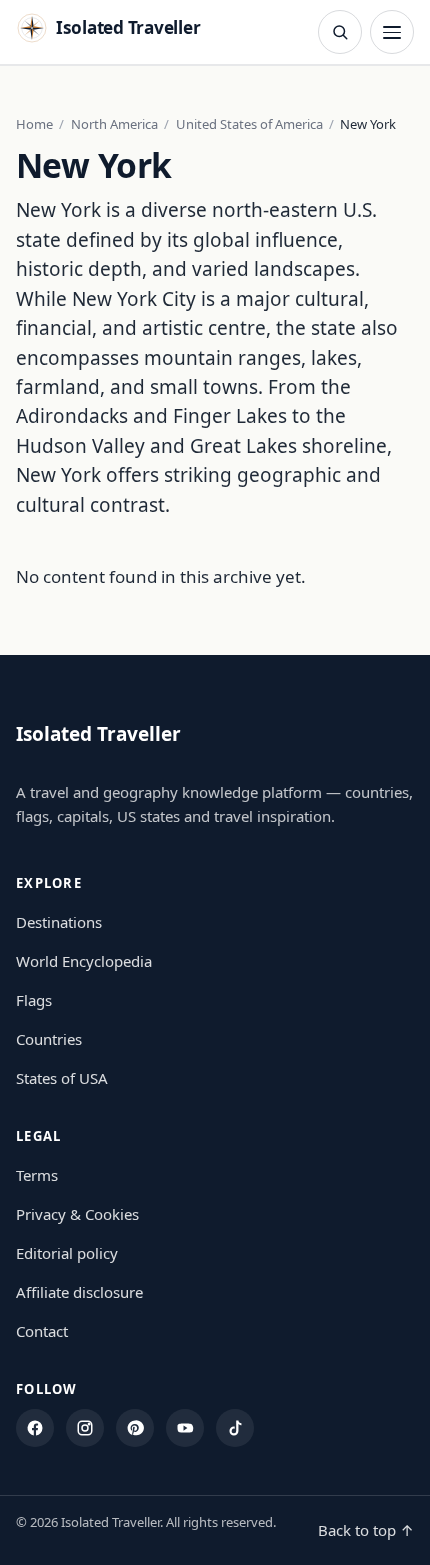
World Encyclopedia (84, 961)
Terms (37, 1175)
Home (34, 124)
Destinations (59, 922)
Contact (42, 1331)
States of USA (62, 1078)
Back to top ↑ (366, 1530)
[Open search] (340, 32)
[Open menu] (392, 32)
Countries (49, 1039)
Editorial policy (67, 1253)
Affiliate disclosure (79, 1292)
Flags (34, 1000)
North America (114, 124)
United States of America (249, 124)
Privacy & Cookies (77, 1214)
